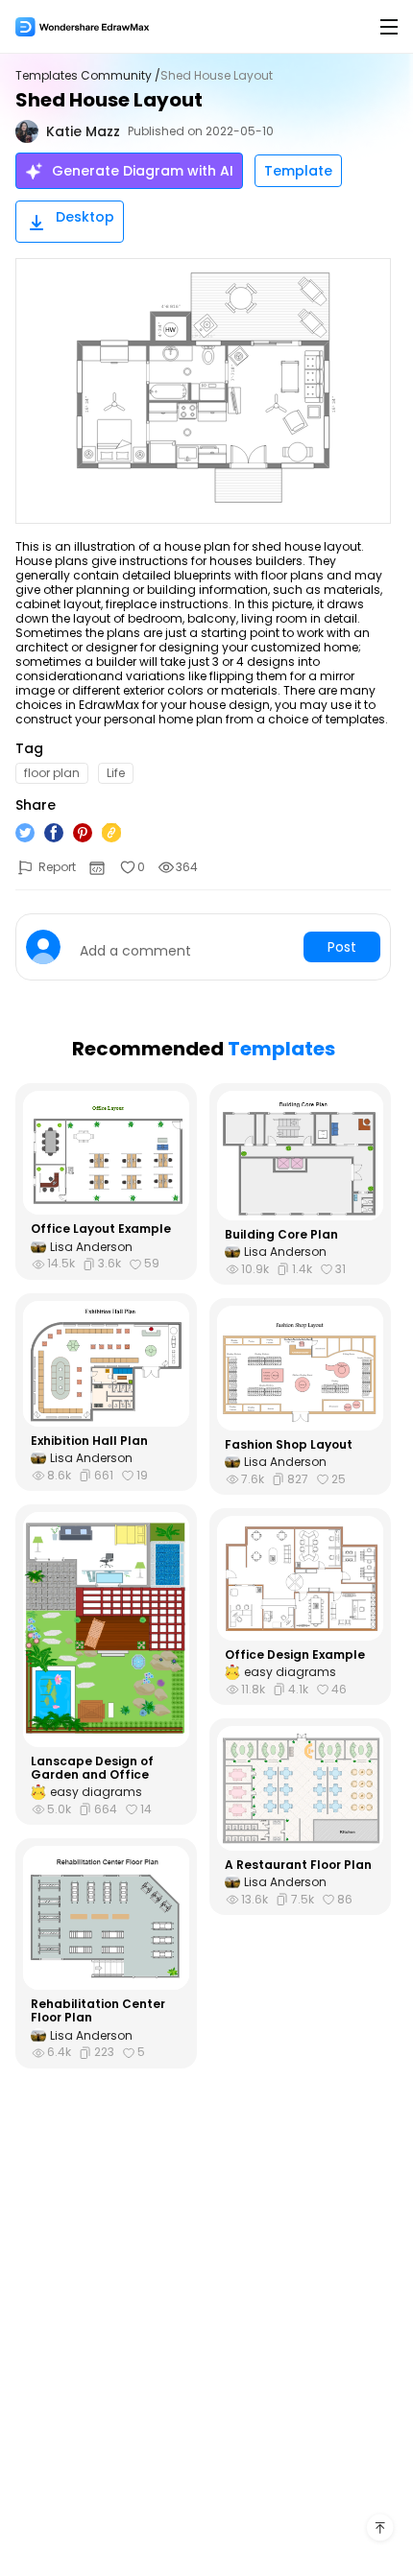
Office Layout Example (101, 1229)
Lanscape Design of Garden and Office (92, 1769)
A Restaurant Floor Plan (298, 1865)
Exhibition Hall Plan (89, 1441)
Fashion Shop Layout (289, 1445)
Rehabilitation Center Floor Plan (98, 2011)
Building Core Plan (281, 1235)
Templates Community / (88, 76)
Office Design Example (295, 1655)
